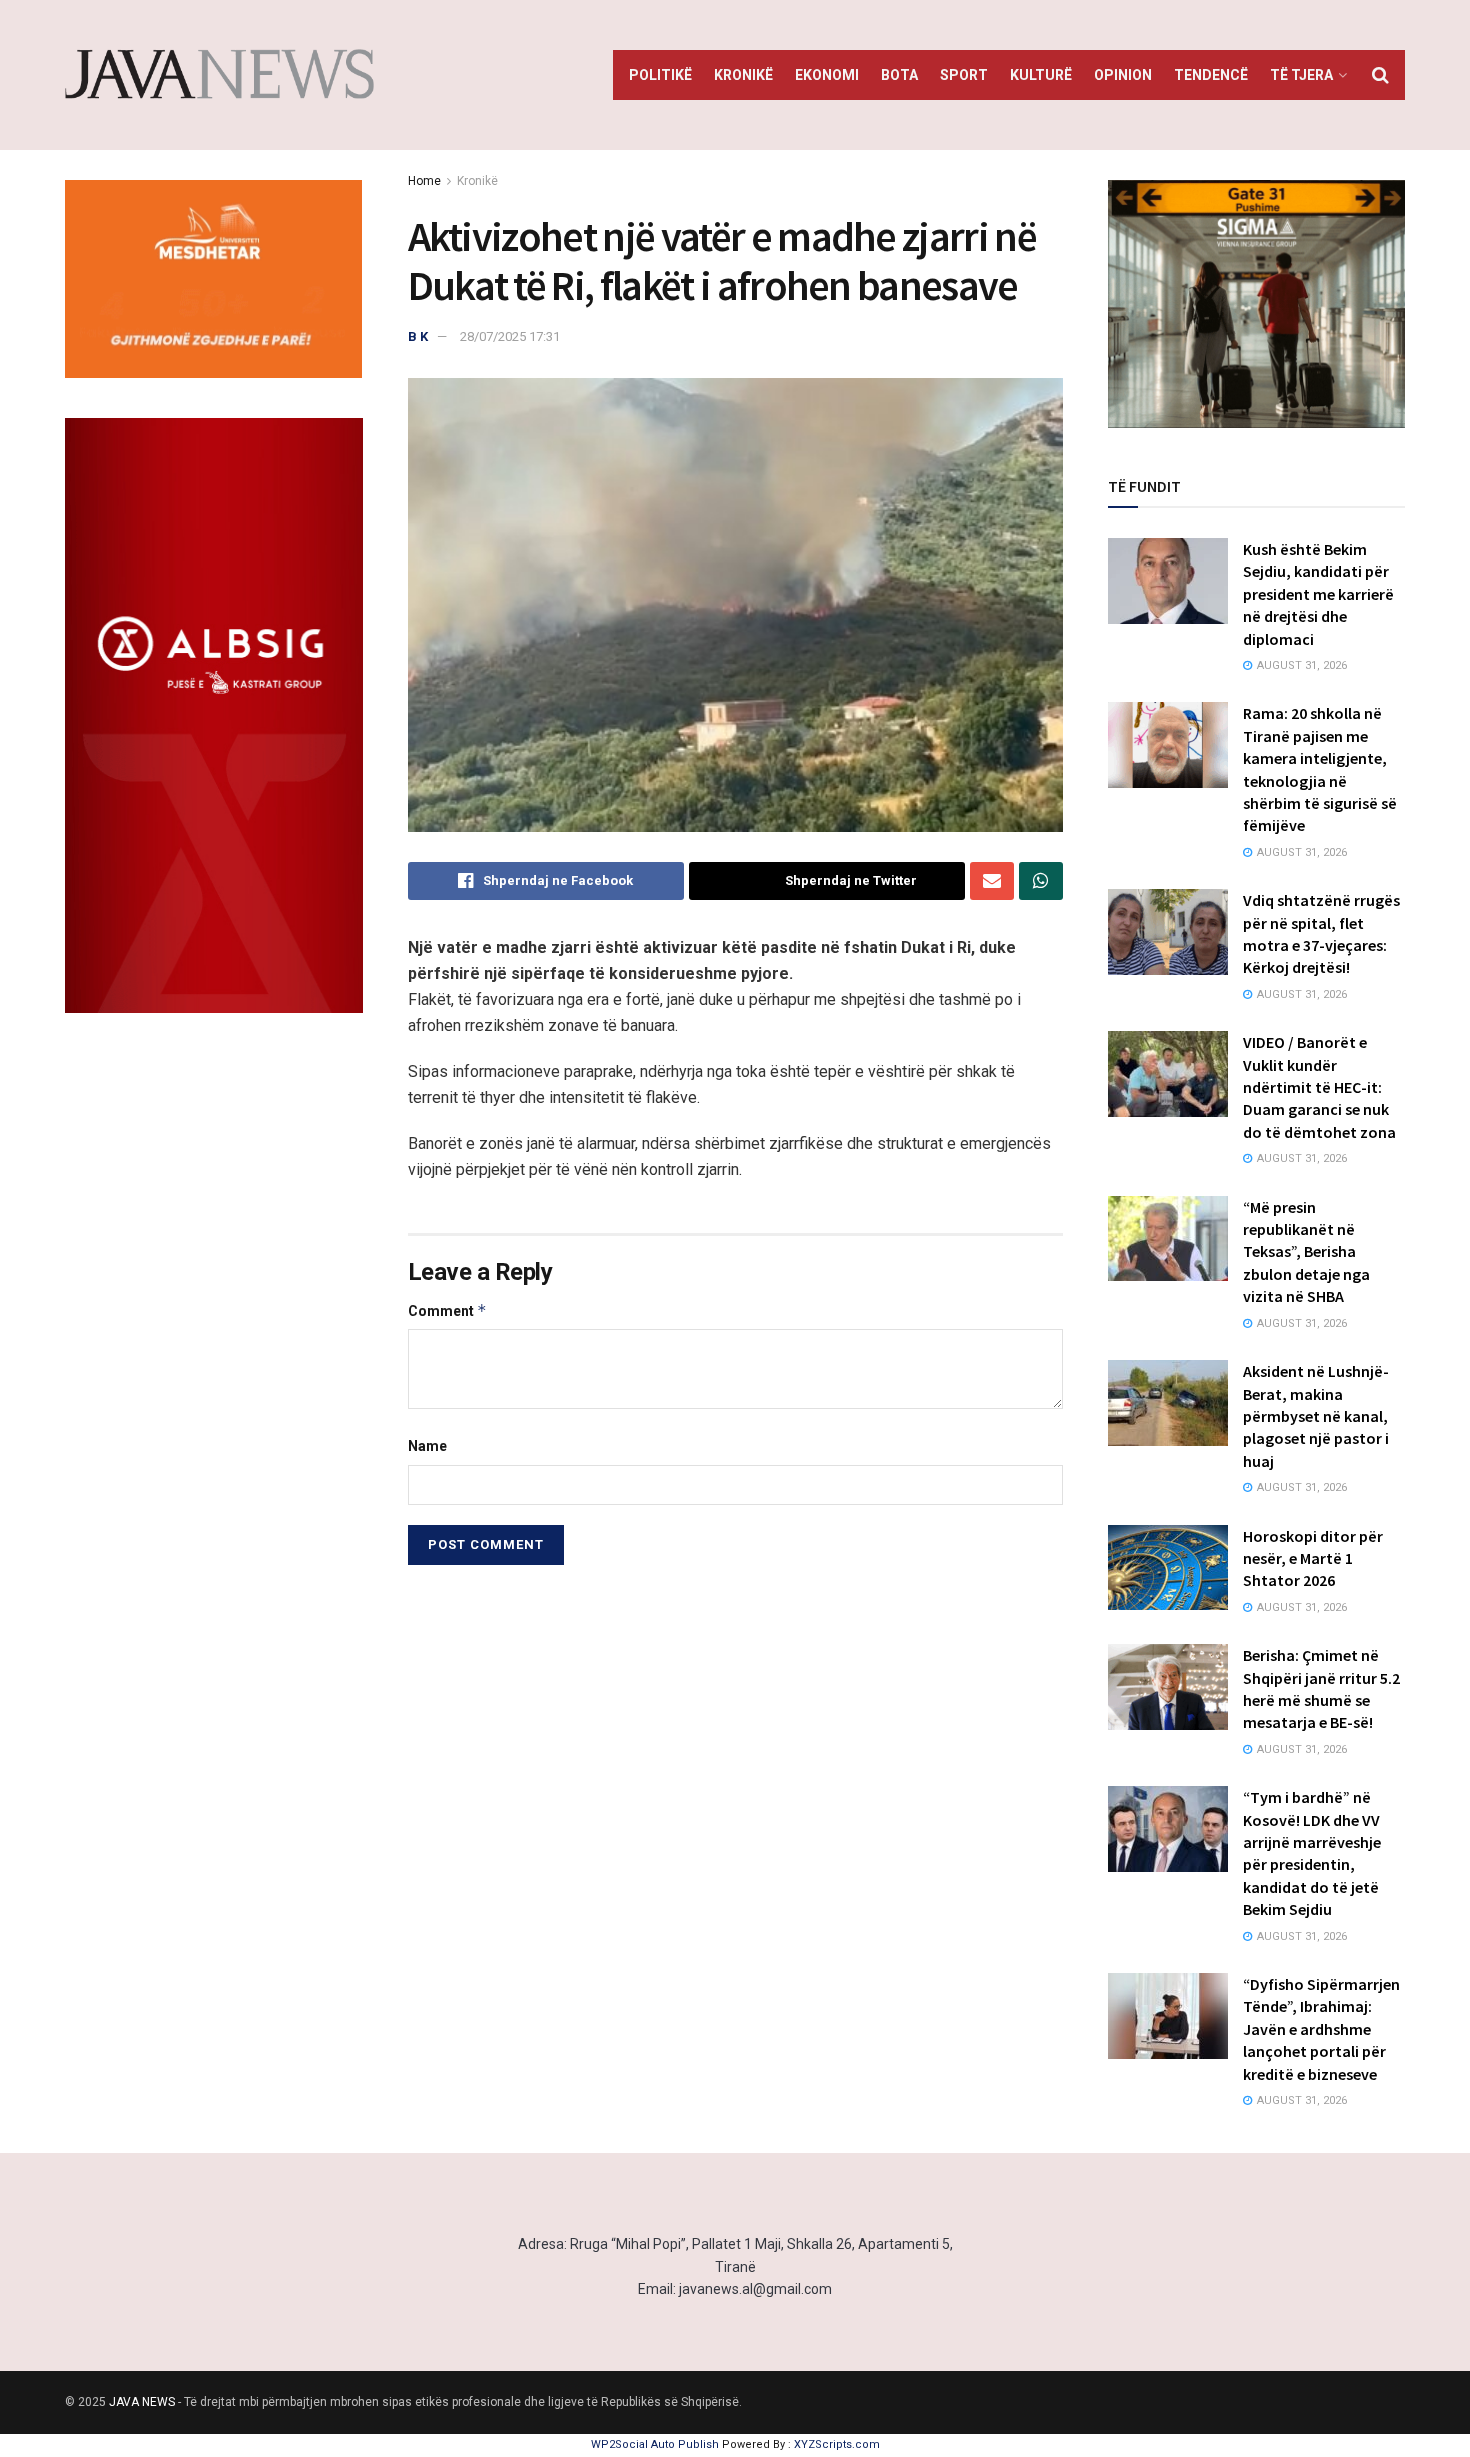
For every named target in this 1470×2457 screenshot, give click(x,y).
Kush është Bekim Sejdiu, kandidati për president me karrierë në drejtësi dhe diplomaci (1318, 594)
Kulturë (1041, 75)
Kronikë (743, 75)
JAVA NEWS (142, 2402)
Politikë (660, 75)
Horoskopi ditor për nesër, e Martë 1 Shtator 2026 (1313, 1558)
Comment (447, 1310)
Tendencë (1211, 75)
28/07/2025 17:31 (510, 336)
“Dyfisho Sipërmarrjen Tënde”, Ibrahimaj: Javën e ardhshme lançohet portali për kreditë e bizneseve (1321, 2029)
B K (418, 336)
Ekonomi (827, 75)
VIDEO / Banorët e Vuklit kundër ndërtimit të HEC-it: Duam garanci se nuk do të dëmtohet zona (1319, 1087)
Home (424, 181)
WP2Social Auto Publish (655, 2444)
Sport (964, 75)
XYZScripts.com (837, 2444)
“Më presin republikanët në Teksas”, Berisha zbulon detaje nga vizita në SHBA (1306, 1252)
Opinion (1123, 75)
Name (427, 1446)
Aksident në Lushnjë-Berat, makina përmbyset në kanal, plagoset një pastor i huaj (1316, 1416)
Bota (899, 75)
